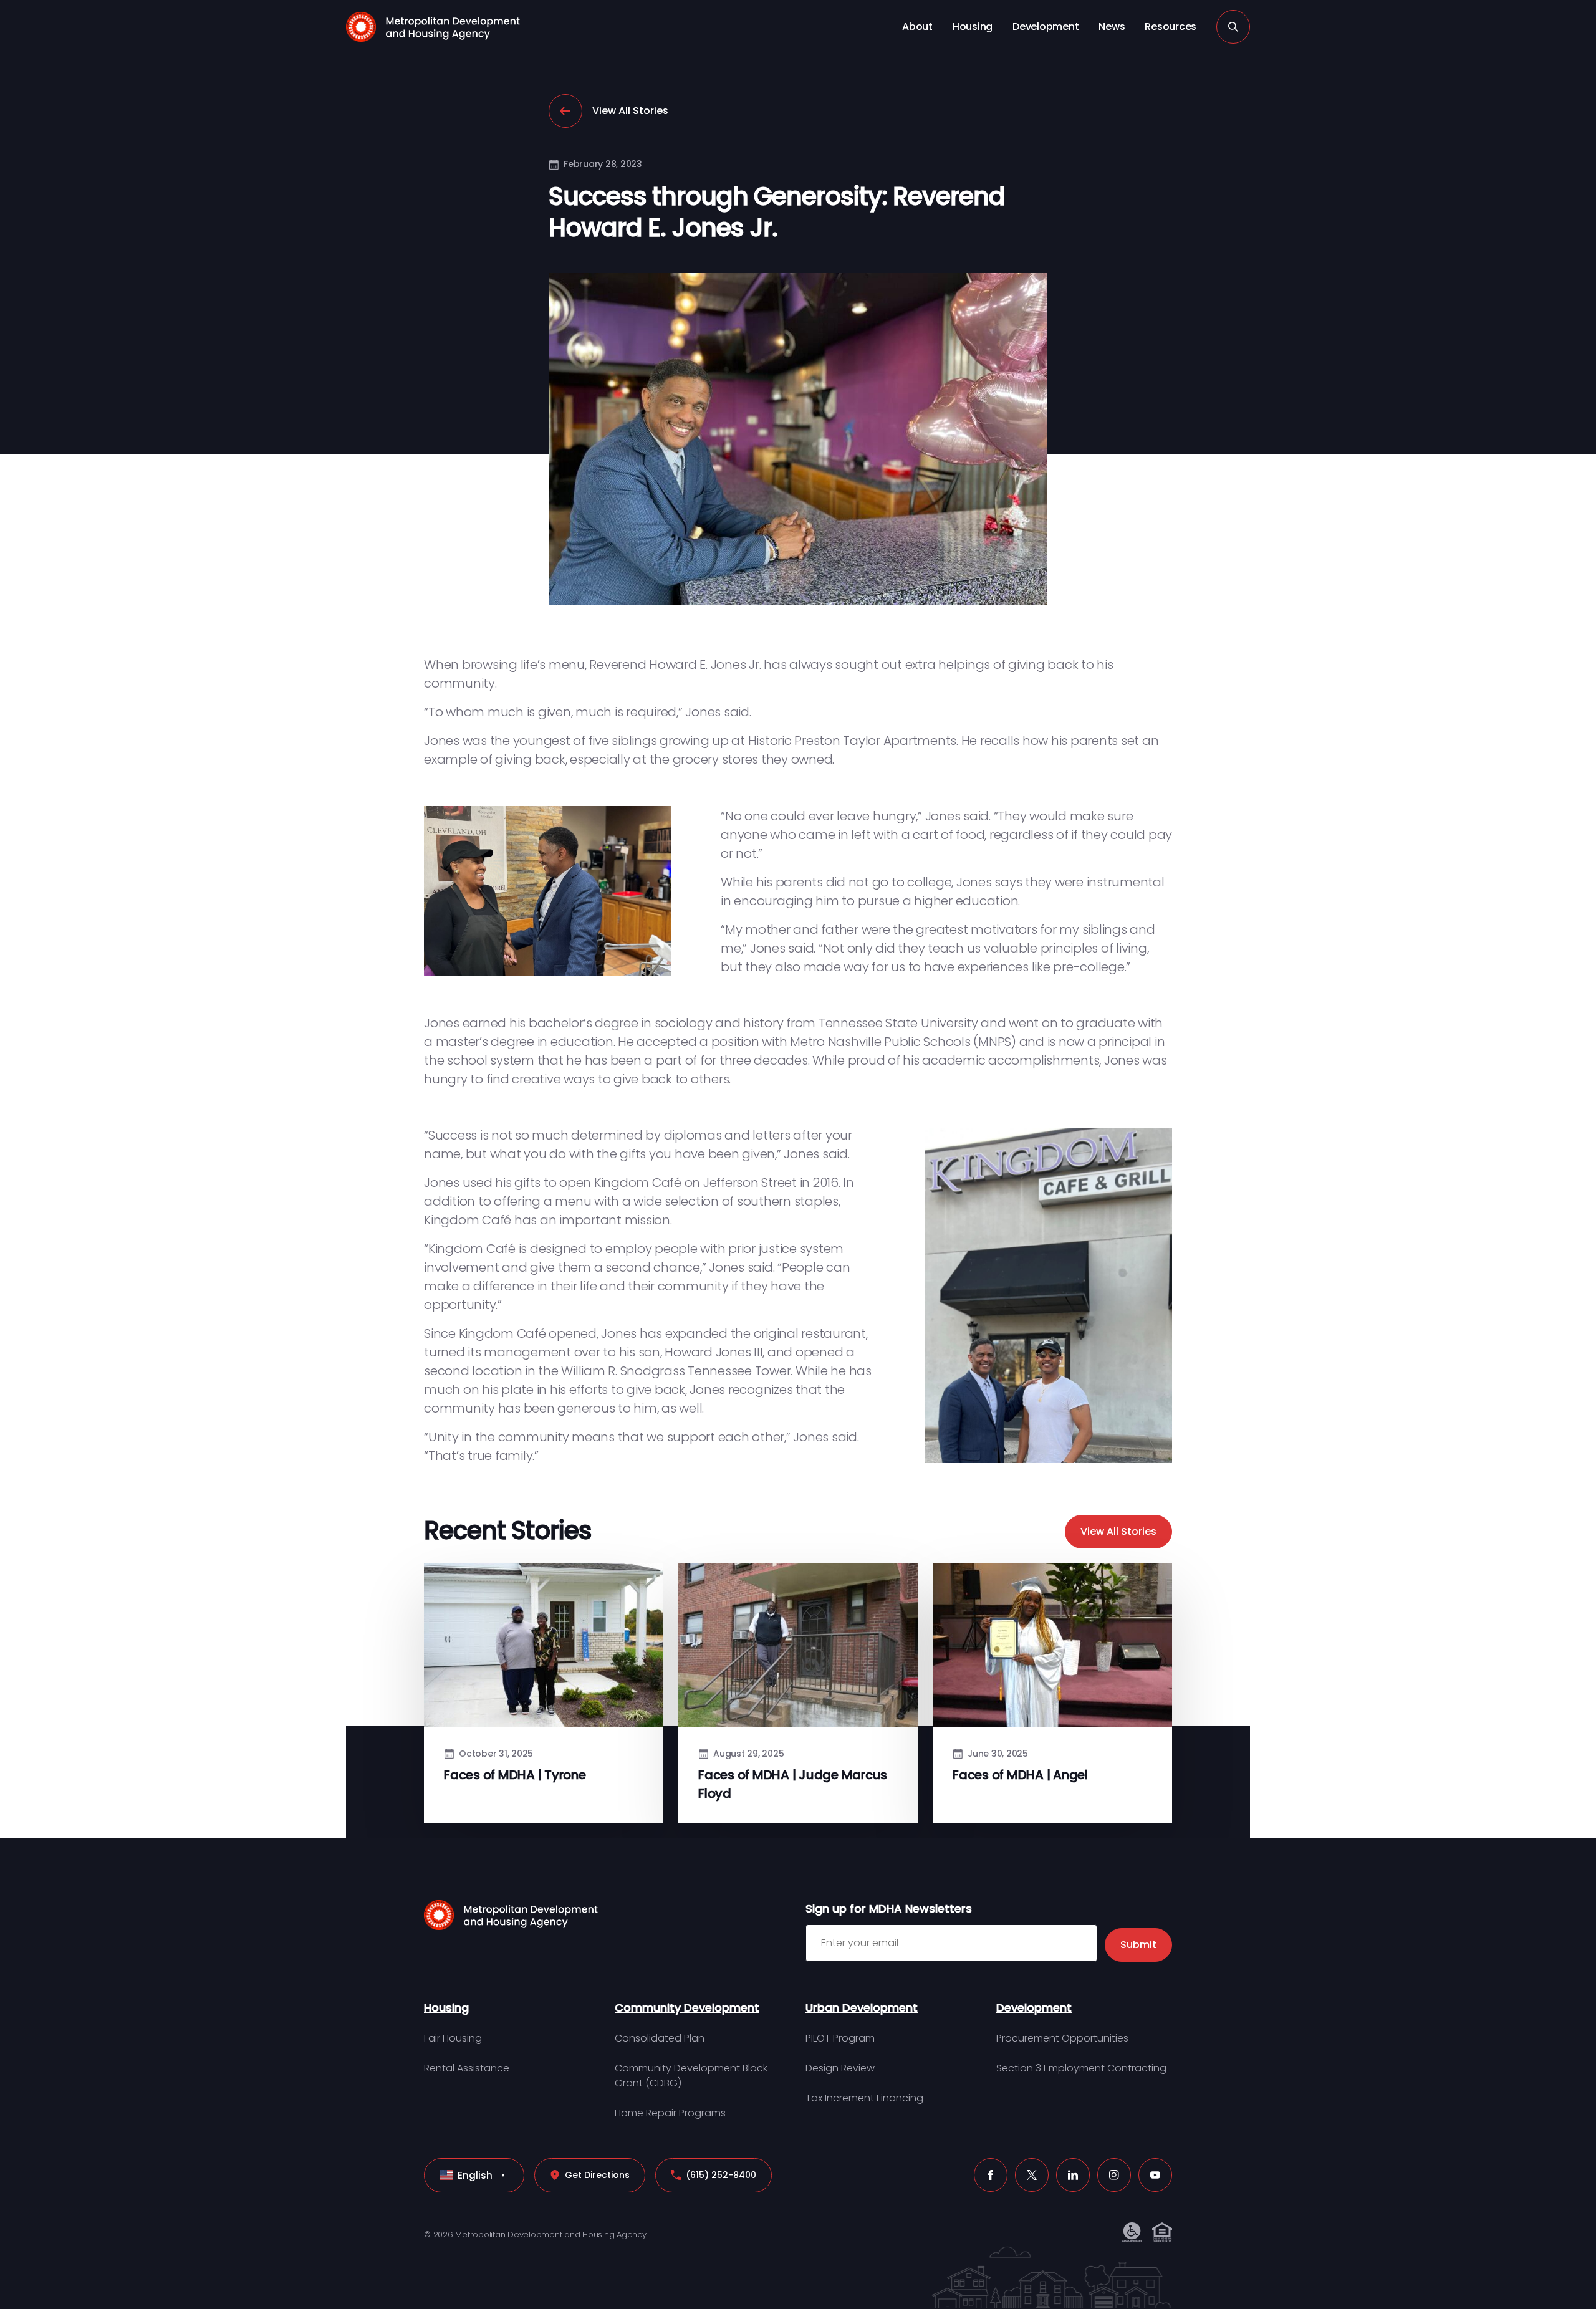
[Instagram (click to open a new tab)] (1114, 2175)
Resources (1171, 26)
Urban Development (862, 2008)
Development (1046, 26)
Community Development (687, 2008)
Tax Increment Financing (864, 2098)
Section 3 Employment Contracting (1081, 2068)
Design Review (840, 2068)
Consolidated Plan (660, 2038)
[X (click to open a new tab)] (1032, 2175)
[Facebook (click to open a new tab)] (991, 2175)
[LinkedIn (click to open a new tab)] (1073, 2175)
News (1112, 26)
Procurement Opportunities (1062, 2038)
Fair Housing (453, 2038)
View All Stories (630, 111)
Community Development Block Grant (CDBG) (691, 2076)
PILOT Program (840, 2038)
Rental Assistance (467, 2068)
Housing (973, 26)
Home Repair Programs (670, 2113)
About (917, 26)
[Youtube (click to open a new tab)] (1155, 2175)
